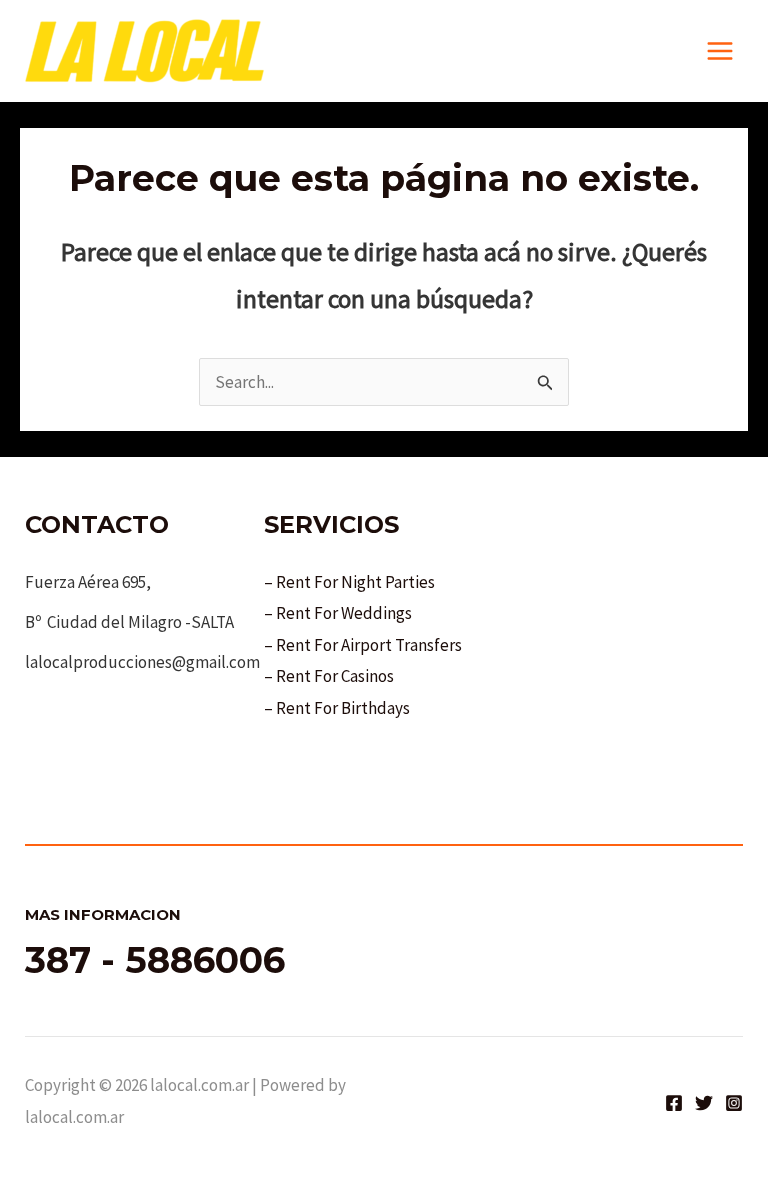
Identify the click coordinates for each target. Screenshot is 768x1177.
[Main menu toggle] (721, 51)
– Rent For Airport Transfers (363, 645)
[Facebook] (674, 1103)
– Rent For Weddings (338, 613)
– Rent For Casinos (329, 676)
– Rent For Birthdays (337, 708)
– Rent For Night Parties (349, 582)
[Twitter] (704, 1103)
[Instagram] (734, 1103)
